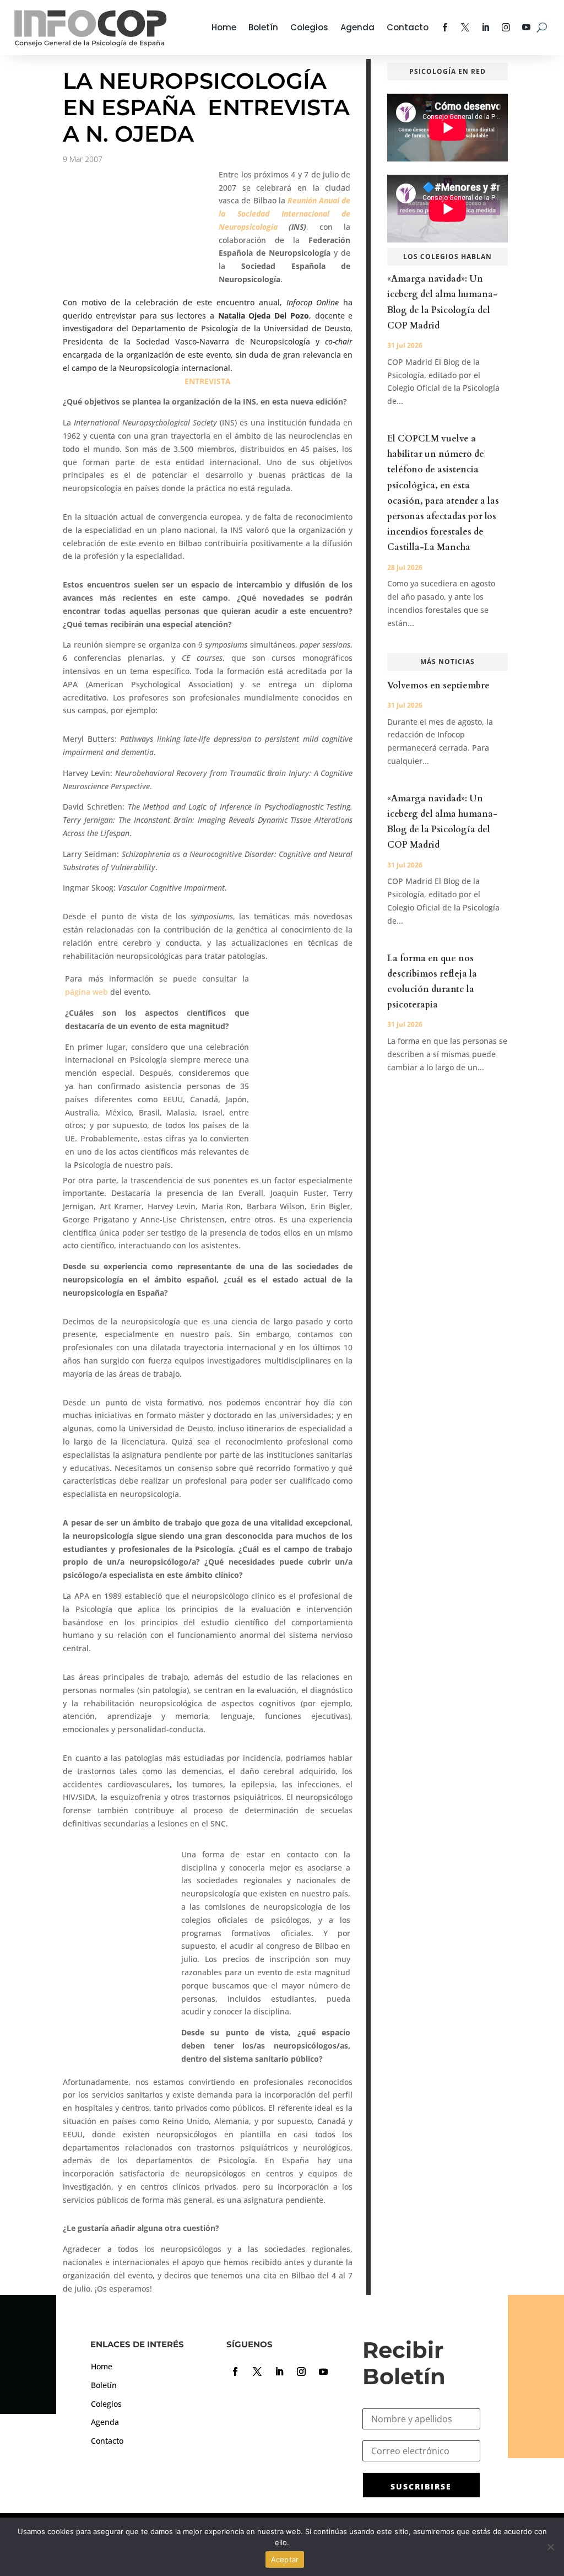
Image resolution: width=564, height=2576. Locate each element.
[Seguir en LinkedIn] (279, 2372)
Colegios (309, 27)
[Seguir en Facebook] (235, 2372)
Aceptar (285, 2559)
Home (224, 27)
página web (88, 992)
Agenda (357, 27)
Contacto (408, 27)
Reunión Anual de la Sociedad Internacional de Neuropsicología (284, 214)
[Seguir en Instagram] (301, 2372)
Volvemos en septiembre (438, 686)
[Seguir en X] (257, 2372)
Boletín (263, 27)
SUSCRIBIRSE (421, 2486)
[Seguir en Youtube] (323, 2372)
